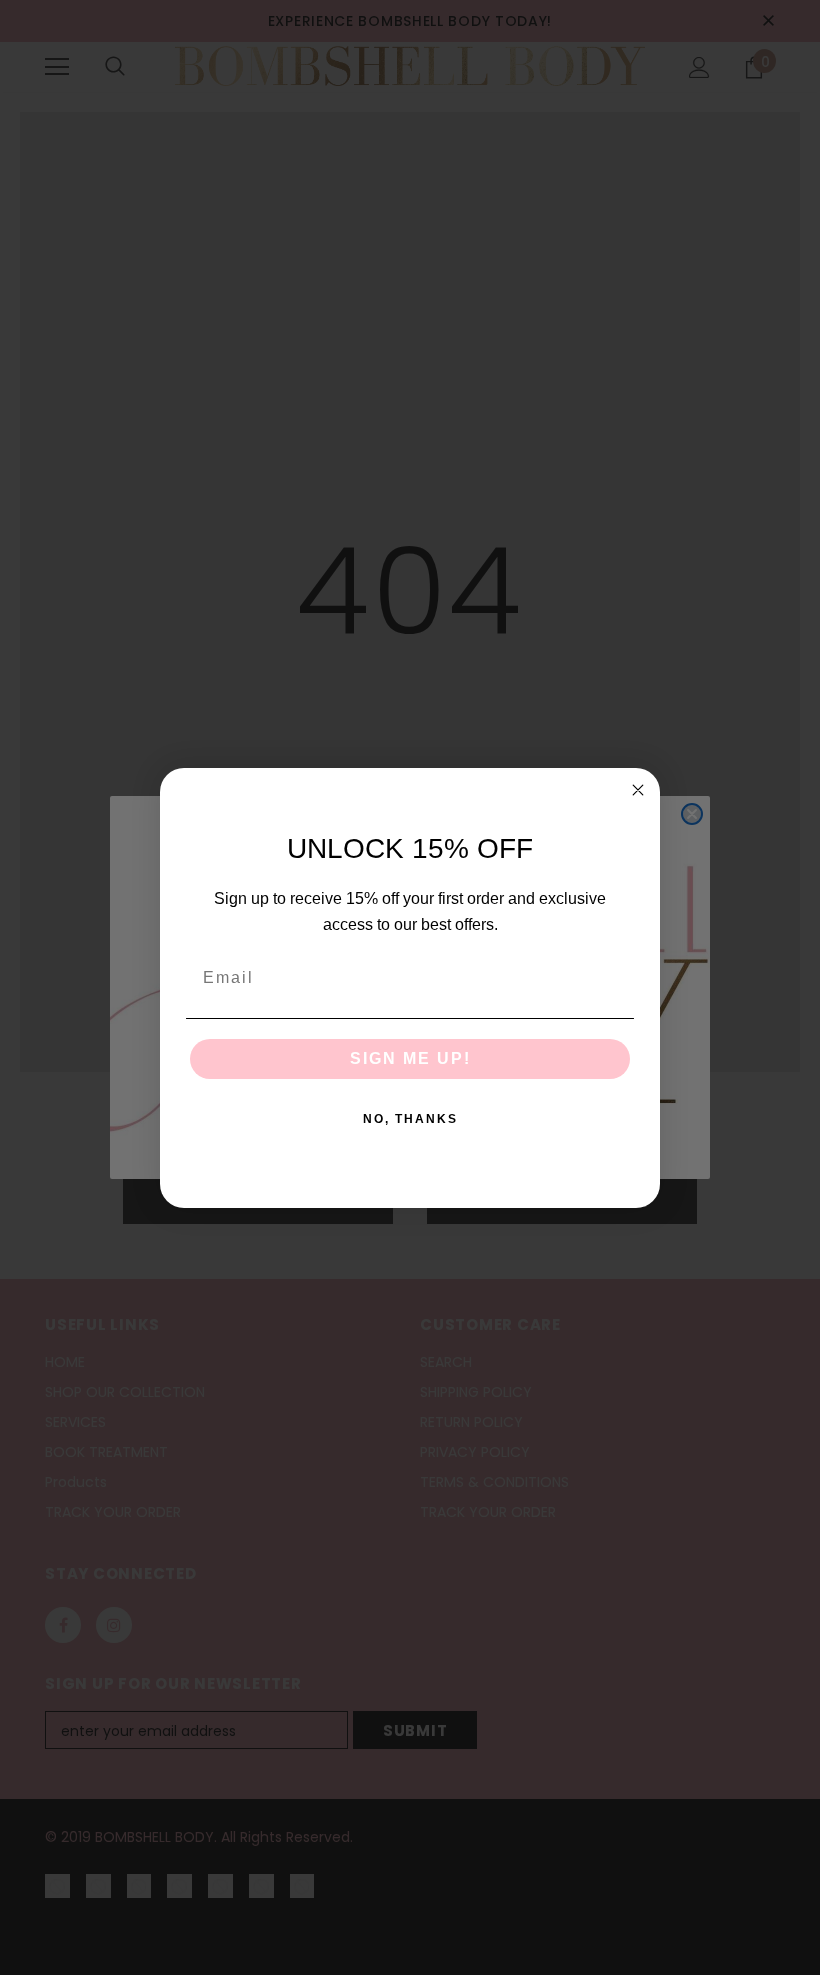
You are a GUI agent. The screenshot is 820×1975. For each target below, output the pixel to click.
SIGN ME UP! (410, 1058)
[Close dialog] (638, 790)
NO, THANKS (410, 1119)
